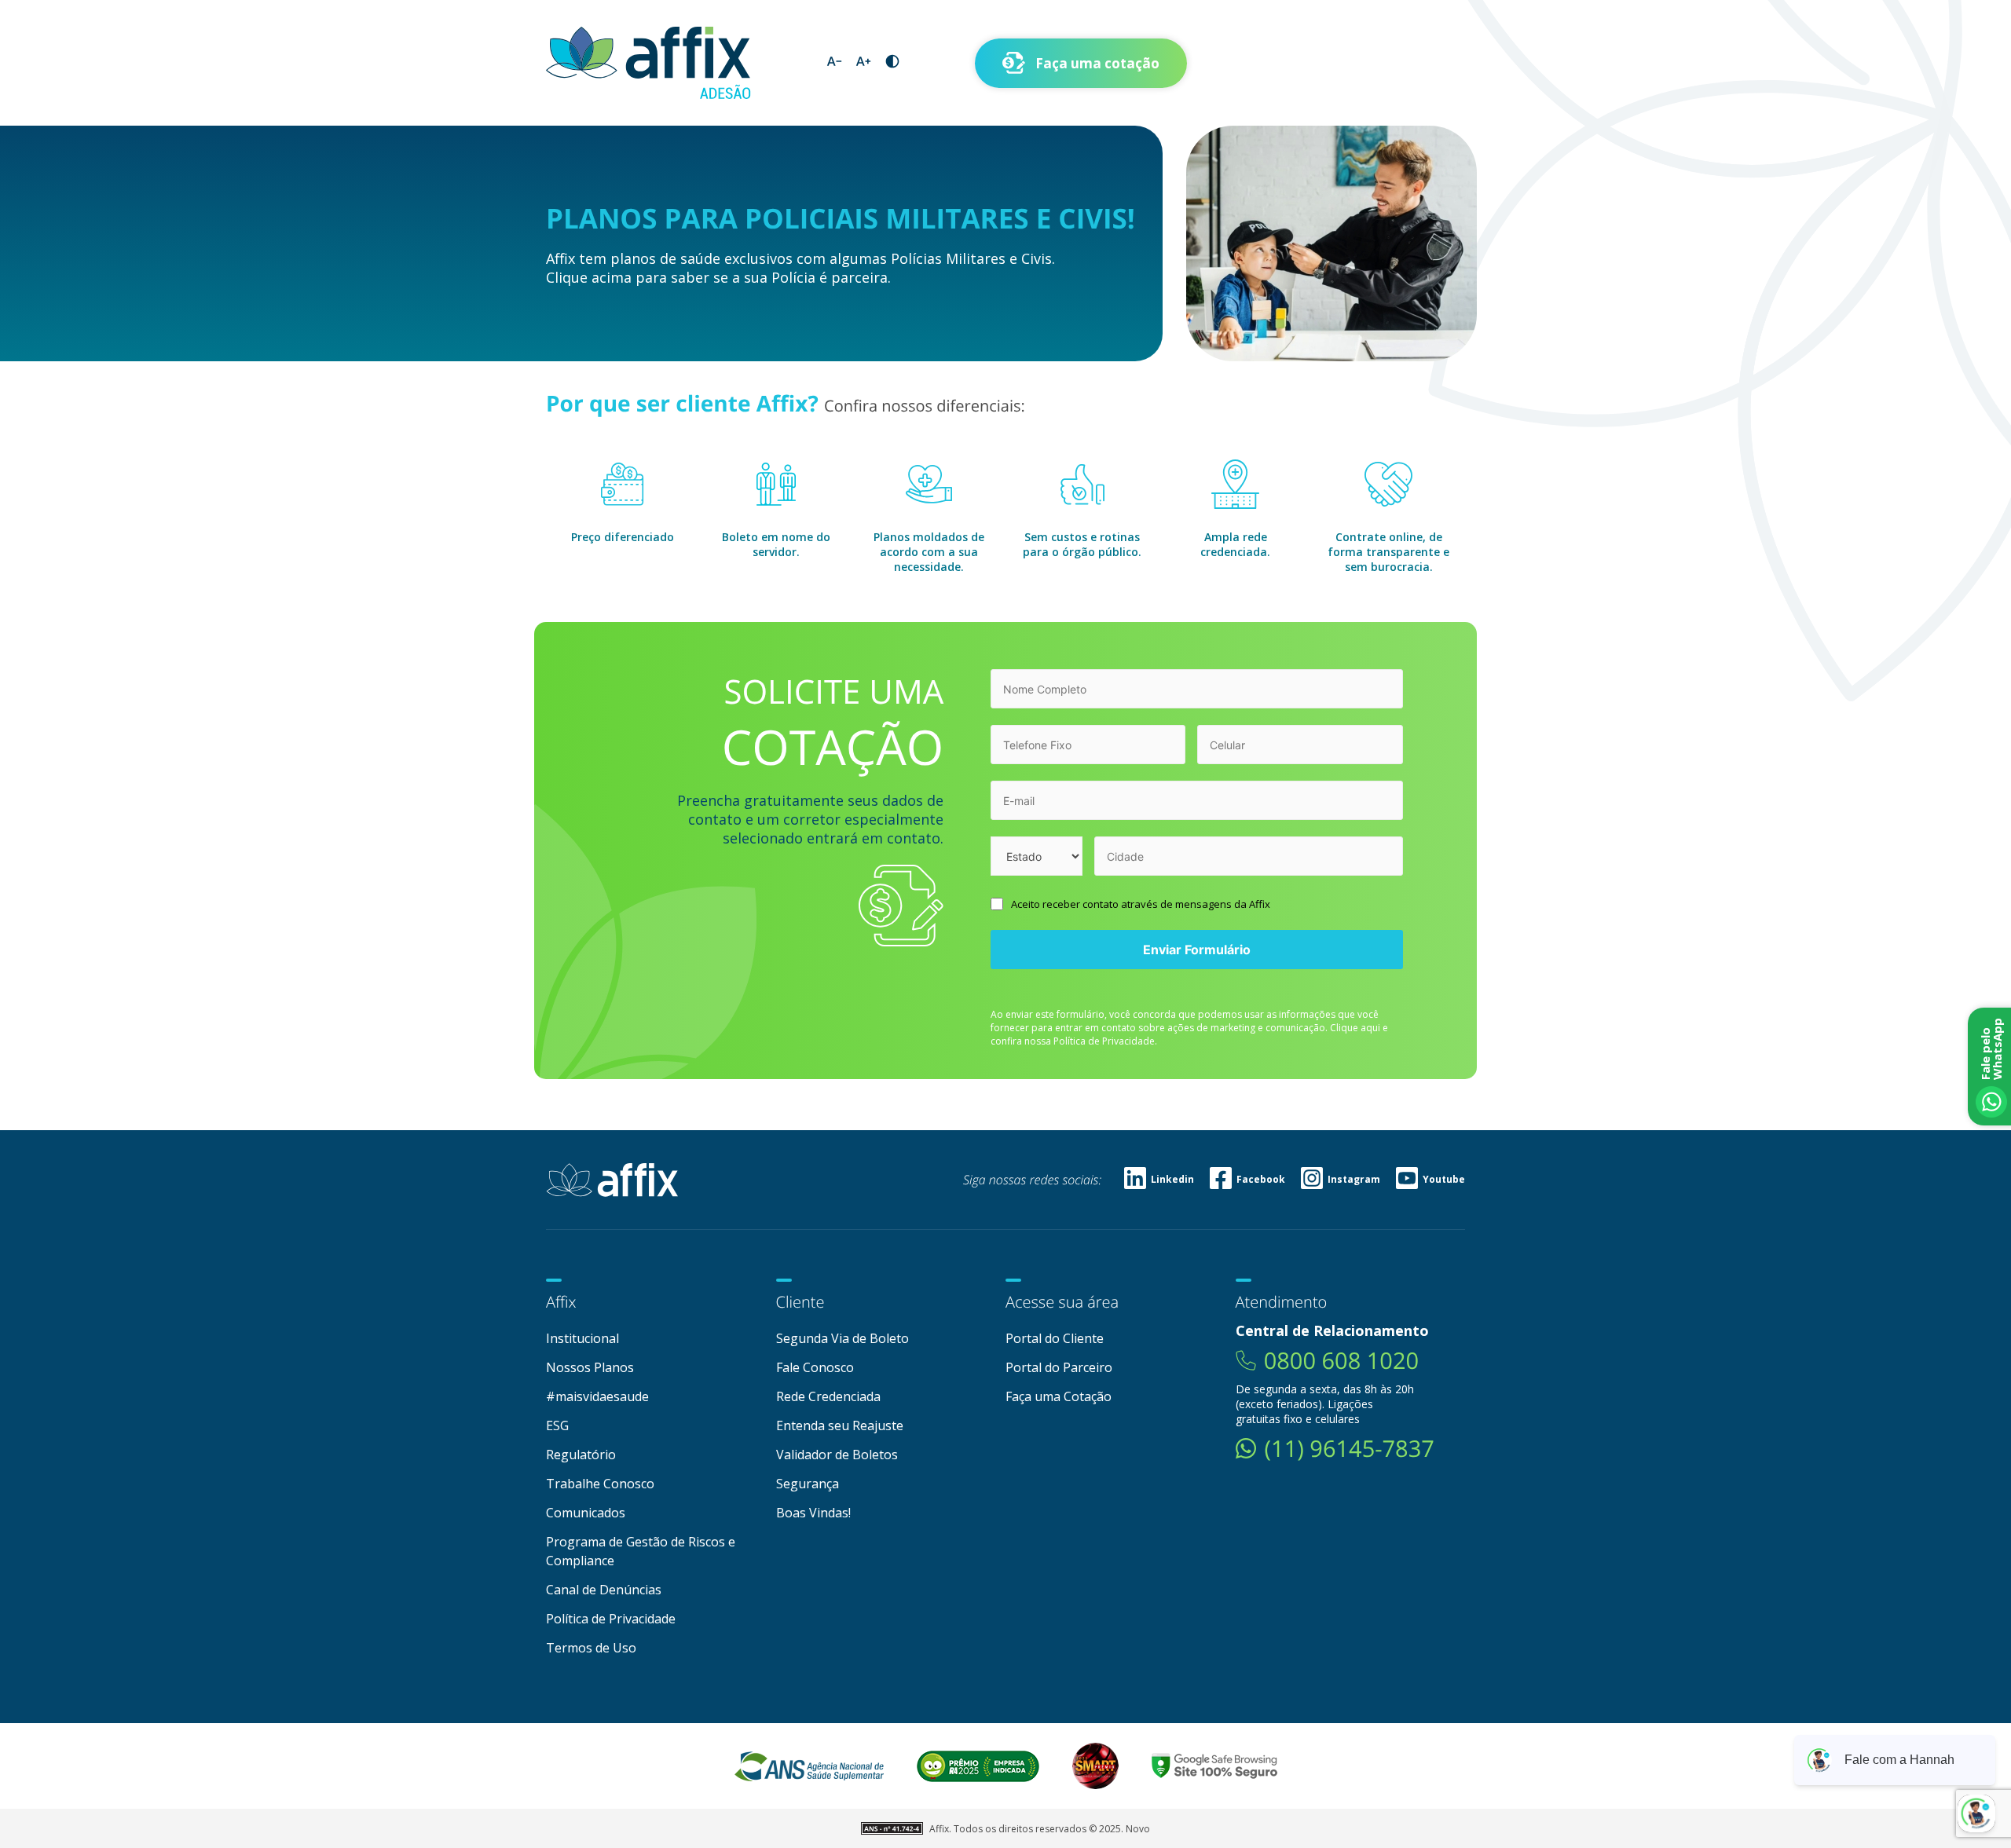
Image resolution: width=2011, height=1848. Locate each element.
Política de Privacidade (611, 1619)
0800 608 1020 (1341, 1361)
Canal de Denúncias (604, 1590)
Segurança (808, 1484)
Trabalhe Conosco (600, 1484)
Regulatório (581, 1455)
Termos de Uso (591, 1648)
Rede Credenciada (828, 1396)
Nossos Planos (590, 1367)
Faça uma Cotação (1059, 1396)
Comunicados (586, 1513)
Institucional (582, 1338)
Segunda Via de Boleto (842, 1338)
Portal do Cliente (1055, 1338)
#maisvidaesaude (597, 1396)
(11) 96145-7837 (1350, 1449)
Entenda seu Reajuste (840, 1425)
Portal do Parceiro (1059, 1367)
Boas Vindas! (813, 1513)
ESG (557, 1425)
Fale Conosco (815, 1367)
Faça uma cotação (1097, 63)
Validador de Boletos (837, 1455)
